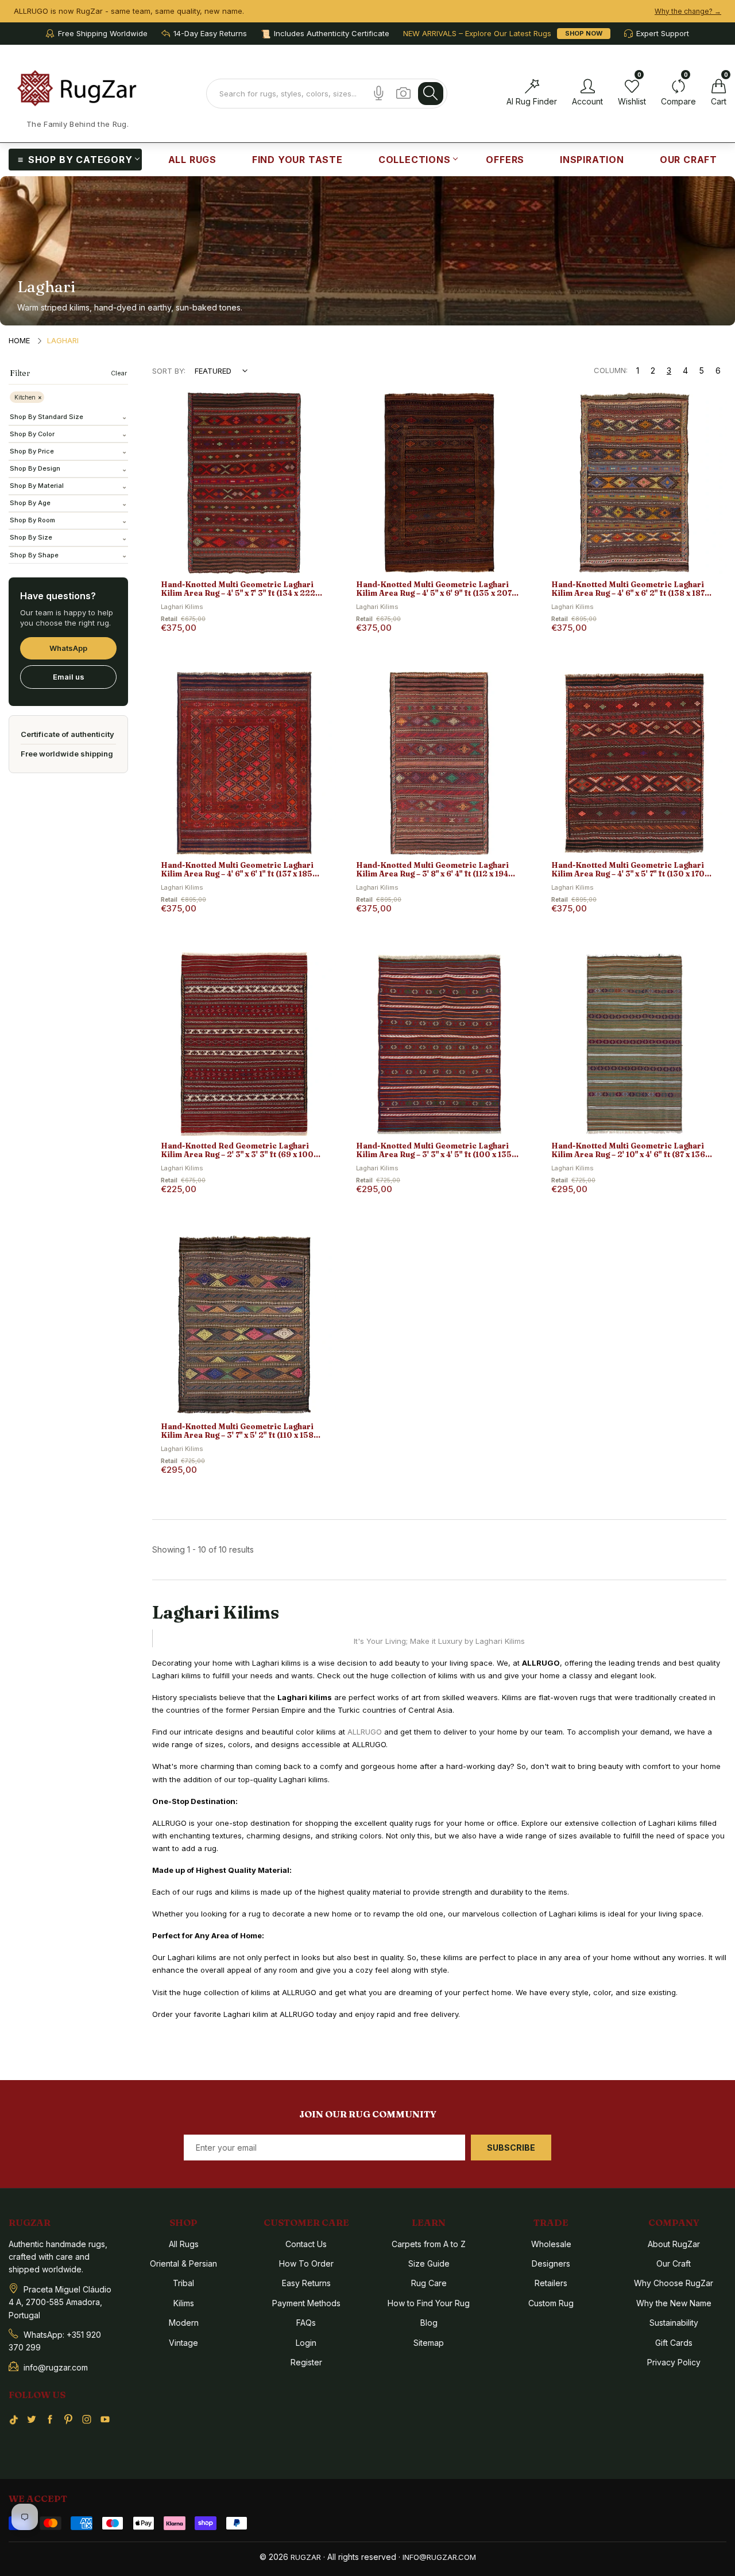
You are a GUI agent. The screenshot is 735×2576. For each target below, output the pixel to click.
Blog (429, 2323)
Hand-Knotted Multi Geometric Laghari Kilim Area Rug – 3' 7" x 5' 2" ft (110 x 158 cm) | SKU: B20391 (237, 1431)
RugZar (306, 2557)
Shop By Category (80, 160)
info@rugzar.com (439, 2557)
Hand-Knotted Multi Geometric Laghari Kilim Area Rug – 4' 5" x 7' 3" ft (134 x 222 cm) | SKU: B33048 (238, 589)
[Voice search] (379, 93)
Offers (505, 160)
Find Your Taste (297, 160)
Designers (551, 2263)
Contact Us (306, 2244)
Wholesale (551, 2244)
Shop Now (584, 33)
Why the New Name (674, 2303)
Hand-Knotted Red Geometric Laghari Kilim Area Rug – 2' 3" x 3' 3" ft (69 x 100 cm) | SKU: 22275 (237, 1151)
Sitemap (429, 2343)
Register (306, 2362)
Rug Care (429, 2283)
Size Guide (429, 2263)
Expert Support (663, 34)
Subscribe (511, 2148)
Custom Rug (551, 2303)
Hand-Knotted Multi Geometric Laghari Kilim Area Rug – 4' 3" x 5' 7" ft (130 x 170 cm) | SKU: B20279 (628, 870)
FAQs (306, 2323)
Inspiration (592, 160)
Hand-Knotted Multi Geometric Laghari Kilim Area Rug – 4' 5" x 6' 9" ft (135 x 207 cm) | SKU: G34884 (434, 589)
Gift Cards (674, 2343)
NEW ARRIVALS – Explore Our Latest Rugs (477, 34)
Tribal (183, 2283)
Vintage (183, 2343)
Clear (119, 373)
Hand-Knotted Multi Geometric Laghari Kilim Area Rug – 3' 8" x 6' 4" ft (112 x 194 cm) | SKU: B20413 (432, 870)
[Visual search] (403, 93)
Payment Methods (306, 2303)
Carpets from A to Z (429, 2244)
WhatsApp (68, 648)
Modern (184, 2323)
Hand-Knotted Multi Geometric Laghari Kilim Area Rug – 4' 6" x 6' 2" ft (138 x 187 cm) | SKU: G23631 (628, 589)
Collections (415, 160)
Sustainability (674, 2323)
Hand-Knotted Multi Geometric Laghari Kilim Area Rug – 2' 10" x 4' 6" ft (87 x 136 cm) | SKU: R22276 (628, 1151)
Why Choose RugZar (674, 2283)
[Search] (431, 94)
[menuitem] (75, 160)
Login (306, 2343)
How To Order (306, 2263)
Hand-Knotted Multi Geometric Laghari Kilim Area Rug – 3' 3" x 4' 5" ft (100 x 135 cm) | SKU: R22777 (434, 1151)
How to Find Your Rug (429, 2303)
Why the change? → (688, 11)
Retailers (551, 2283)
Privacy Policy (674, 2362)
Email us (69, 677)
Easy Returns (306, 2283)
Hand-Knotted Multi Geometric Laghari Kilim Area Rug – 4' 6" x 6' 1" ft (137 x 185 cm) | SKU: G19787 (237, 870)
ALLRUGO (365, 1732)
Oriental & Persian (183, 2263)
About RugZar (674, 2244)
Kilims (184, 2303)
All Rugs (192, 160)
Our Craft (688, 160)
